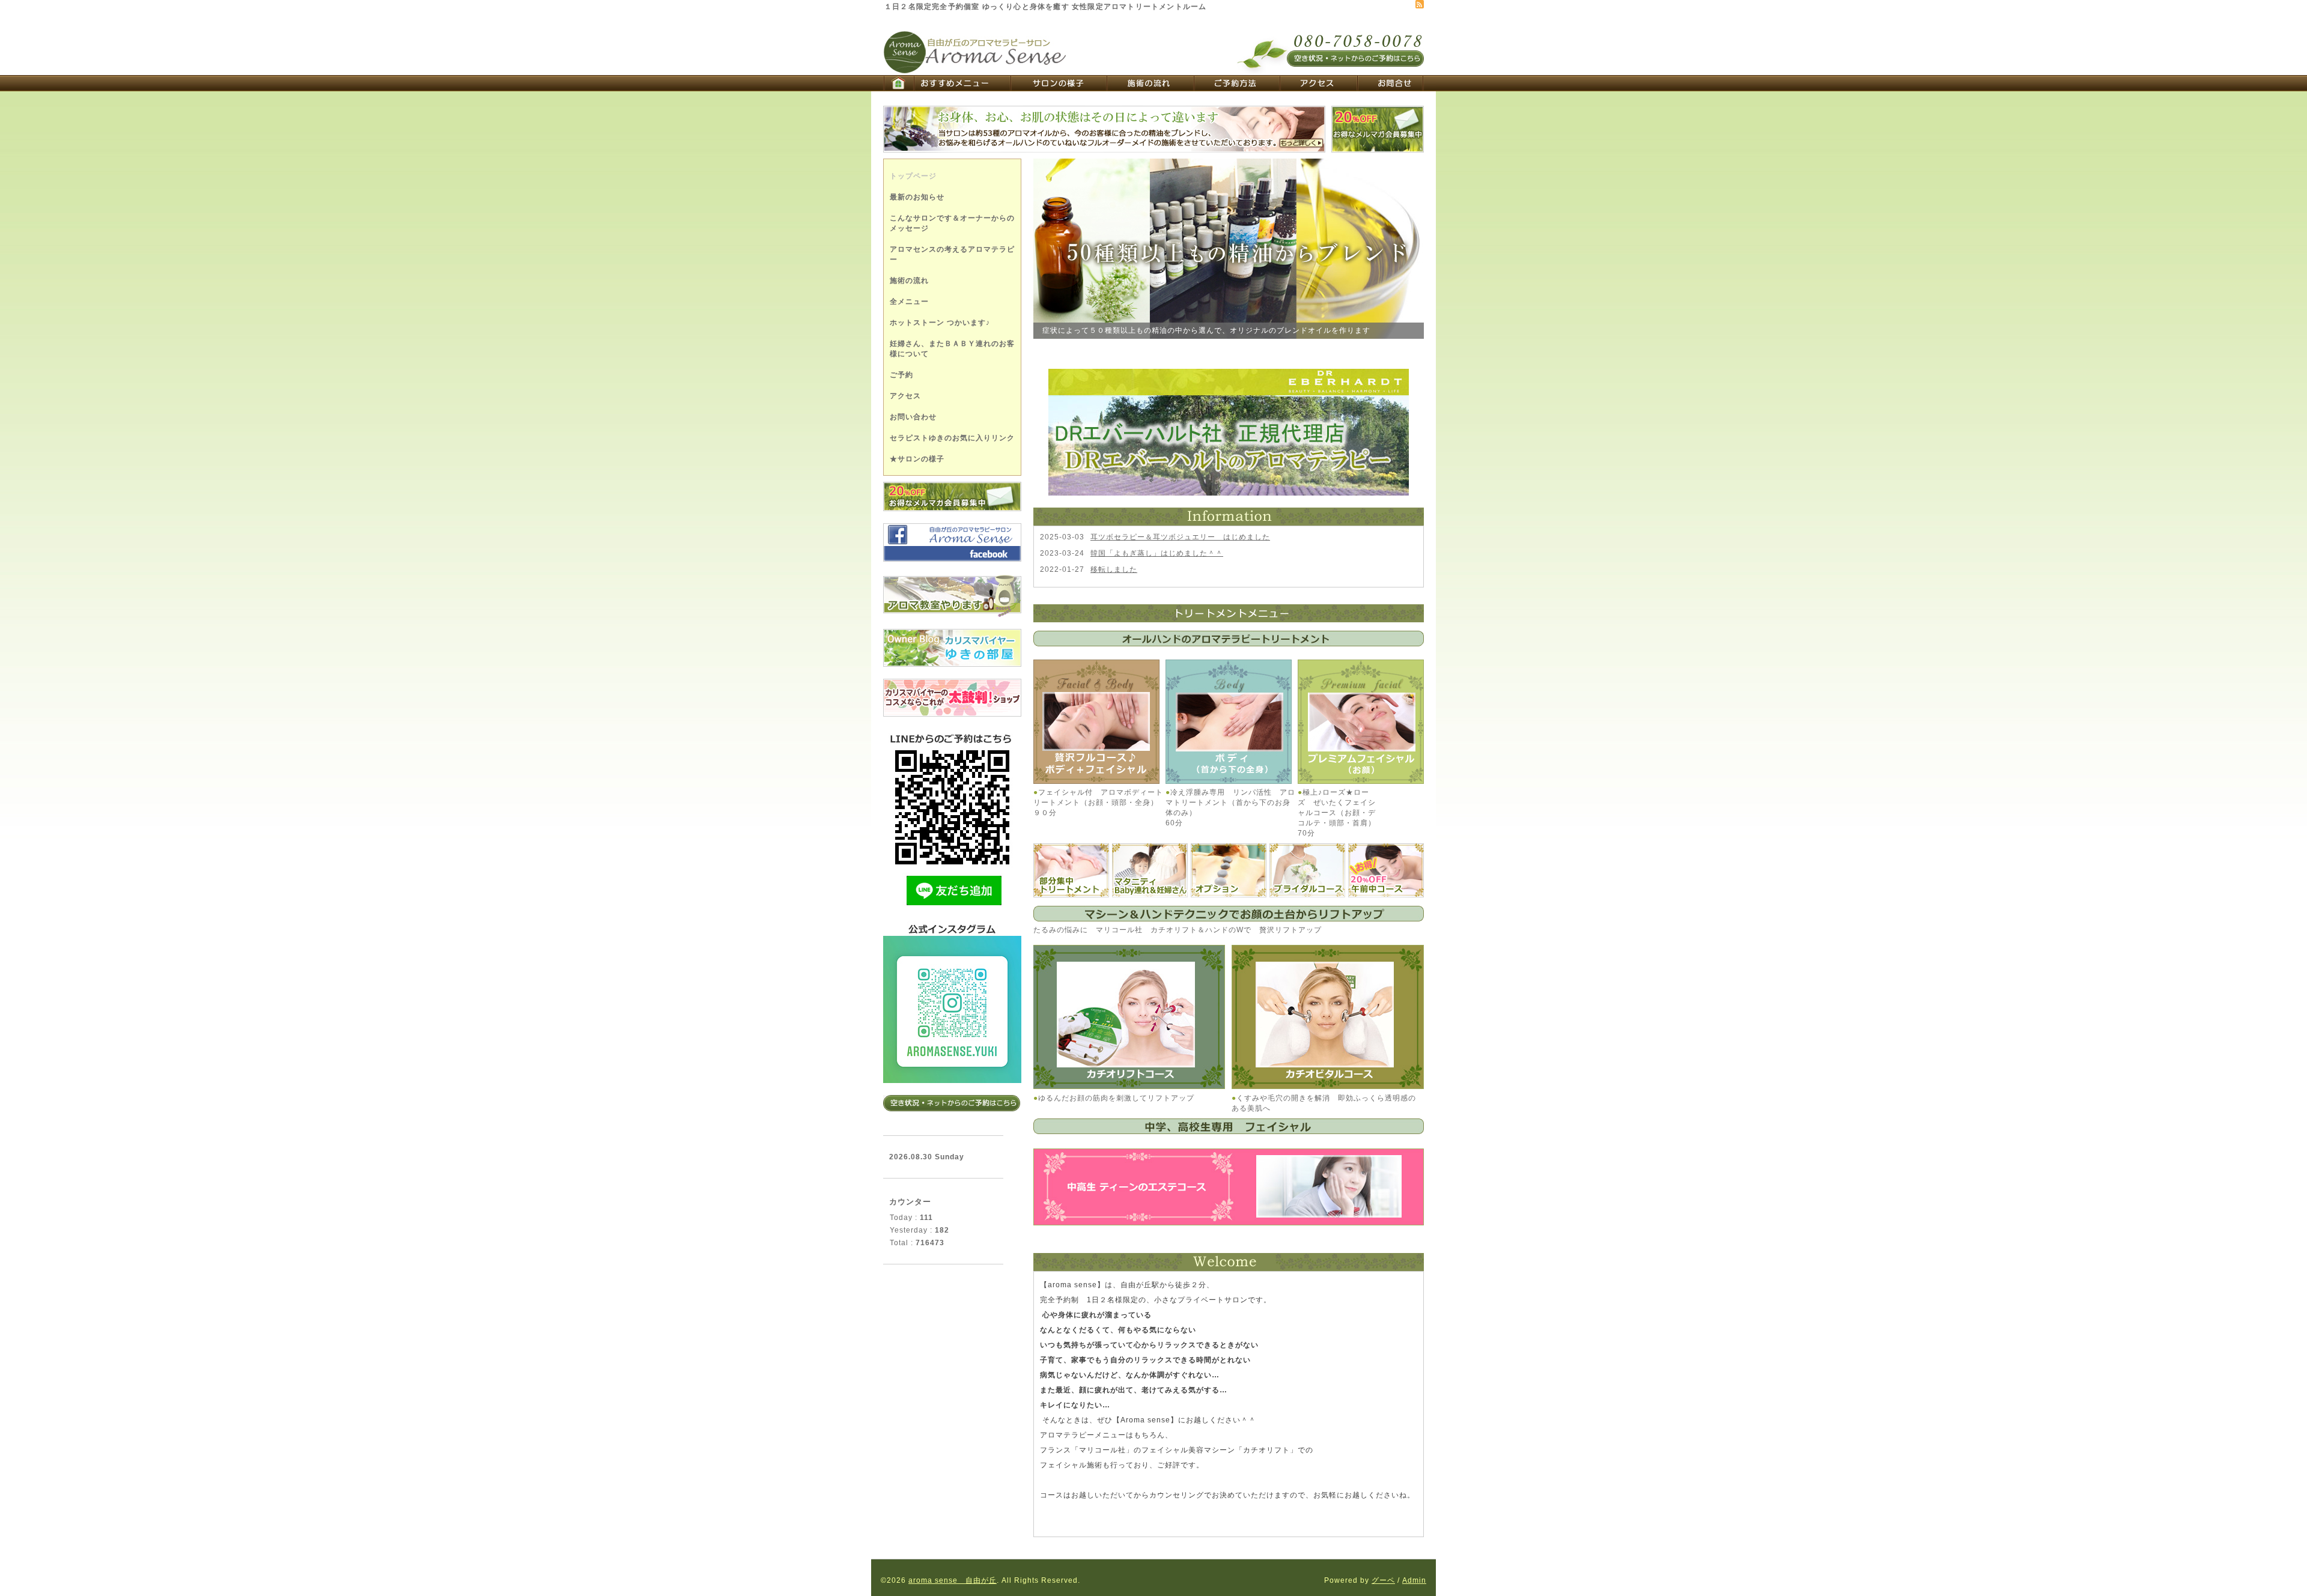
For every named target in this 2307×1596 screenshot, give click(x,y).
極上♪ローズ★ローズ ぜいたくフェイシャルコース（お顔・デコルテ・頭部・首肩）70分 (1337, 813)
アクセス (905, 396)
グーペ (1383, 1580)
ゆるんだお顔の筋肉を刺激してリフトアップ (1116, 1098)
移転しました (1114, 569)
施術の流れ (909, 281)
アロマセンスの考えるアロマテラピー (952, 254)
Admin (1414, 1580)
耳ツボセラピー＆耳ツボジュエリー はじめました (1180, 537)
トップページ (913, 176)
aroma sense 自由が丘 (953, 1580)
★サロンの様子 (917, 459)
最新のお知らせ (917, 197)
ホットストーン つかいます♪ (940, 323)
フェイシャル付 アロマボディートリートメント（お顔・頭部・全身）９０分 (1098, 803)
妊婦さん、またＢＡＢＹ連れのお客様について (952, 349)
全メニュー (909, 302)
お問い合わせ (913, 417)
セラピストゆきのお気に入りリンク (952, 438)
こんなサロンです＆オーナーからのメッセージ (952, 223)
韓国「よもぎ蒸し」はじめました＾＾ (1157, 553)
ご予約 (901, 375)
